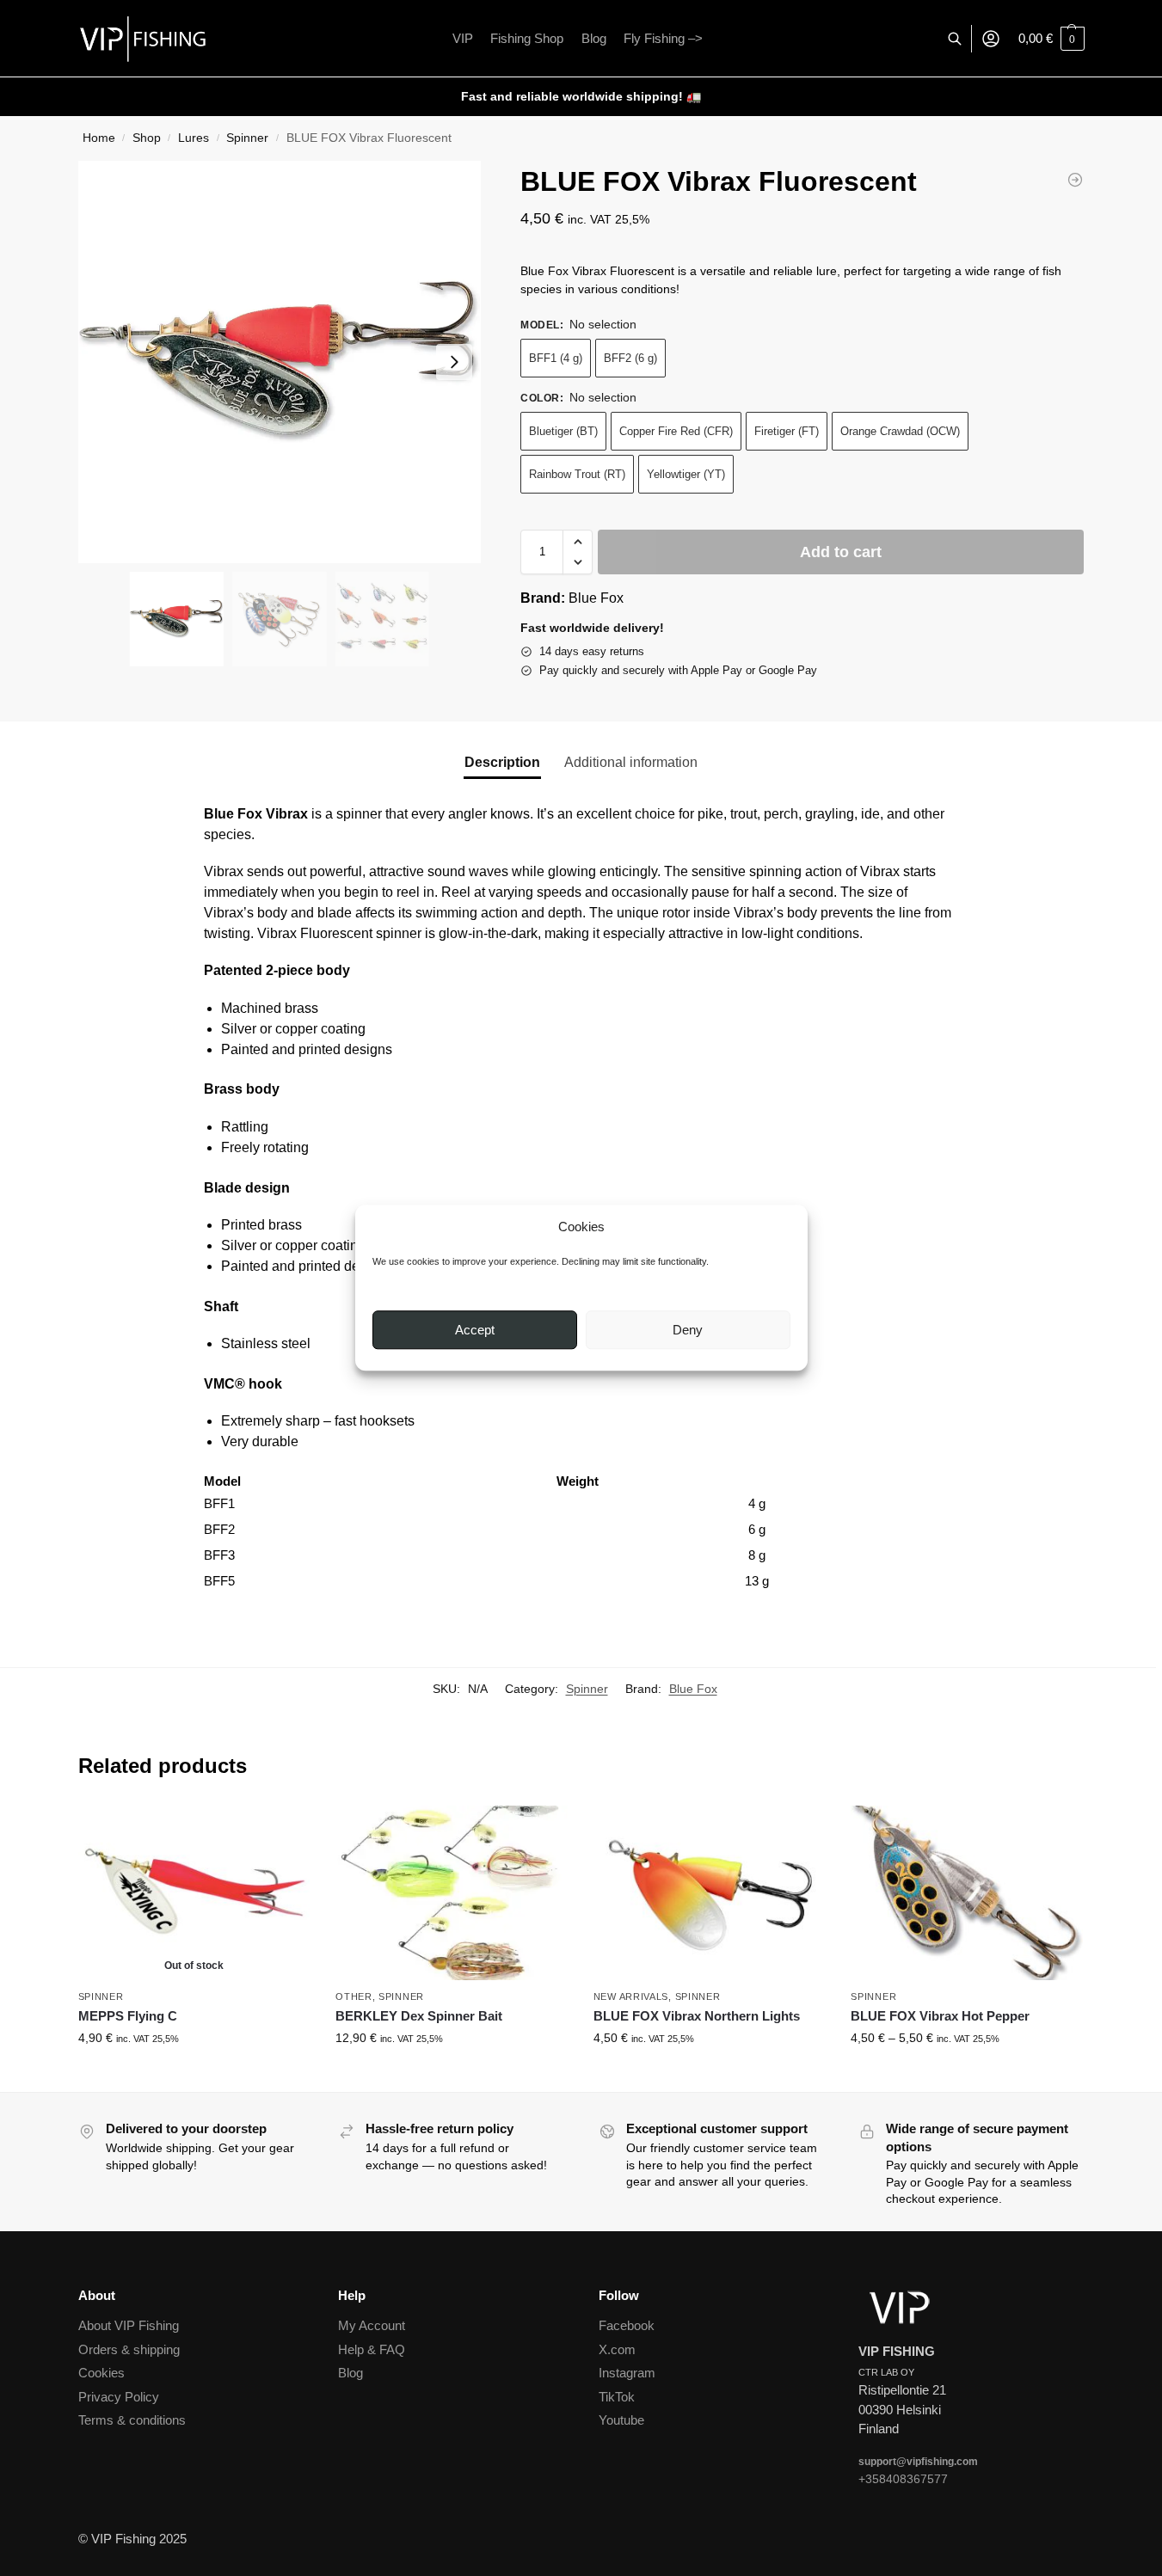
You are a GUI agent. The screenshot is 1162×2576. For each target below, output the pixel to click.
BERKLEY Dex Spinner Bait (419, 2016)
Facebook (627, 2325)
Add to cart (841, 552)
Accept (475, 1330)
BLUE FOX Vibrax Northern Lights (697, 2016)
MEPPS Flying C (128, 2016)
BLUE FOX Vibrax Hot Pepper (940, 2016)
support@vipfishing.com (918, 2462)
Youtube (621, 2420)
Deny (688, 1330)
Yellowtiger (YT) (686, 474)
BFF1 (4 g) (556, 358)
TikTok (617, 2397)
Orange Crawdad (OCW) (900, 431)
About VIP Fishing (129, 2325)
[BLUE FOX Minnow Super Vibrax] (1075, 180)
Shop (147, 138)
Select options (451, 2075)
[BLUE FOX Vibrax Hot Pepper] (967, 1892)
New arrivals (631, 1996)
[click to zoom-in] (280, 362)
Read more (194, 2075)
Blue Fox (596, 598)
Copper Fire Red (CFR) (676, 431)
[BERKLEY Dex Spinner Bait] (452, 1892)
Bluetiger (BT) (563, 431)
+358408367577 (903, 2479)
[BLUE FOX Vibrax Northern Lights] (710, 1892)
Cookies (101, 2373)
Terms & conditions (132, 2420)
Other (354, 1996)
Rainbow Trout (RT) (577, 474)
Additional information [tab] (631, 762)
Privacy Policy (119, 2397)
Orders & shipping (129, 2349)
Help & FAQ (372, 2349)
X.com (617, 2349)
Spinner (247, 138)
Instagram (627, 2373)
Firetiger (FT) (787, 431)
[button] (1051, 39)
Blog (350, 2373)
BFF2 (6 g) (630, 358)
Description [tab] (502, 762)
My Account (372, 2325)
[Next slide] (454, 362)
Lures (194, 138)
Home (99, 138)
